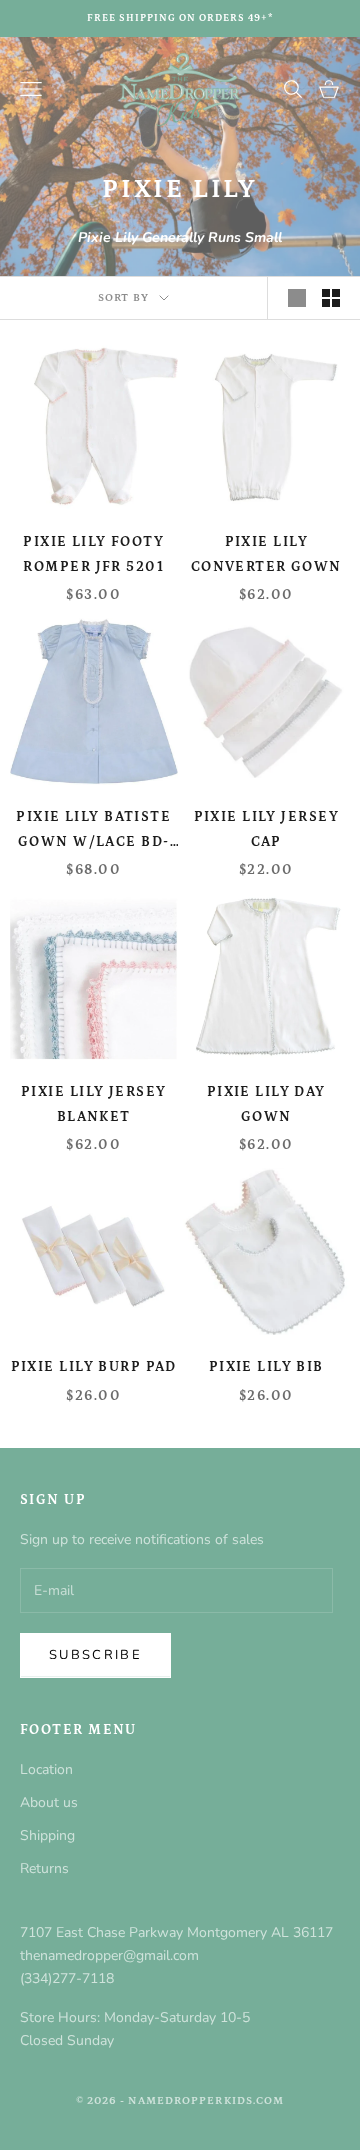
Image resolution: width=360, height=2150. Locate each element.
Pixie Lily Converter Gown (266, 554)
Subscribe (95, 1655)
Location (46, 1769)
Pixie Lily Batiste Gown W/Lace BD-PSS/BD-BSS (93, 831)
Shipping (47, 1835)
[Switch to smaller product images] (331, 298)
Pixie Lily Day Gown (266, 1104)
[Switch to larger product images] (297, 298)
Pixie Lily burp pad (94, 1367)
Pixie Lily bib (266, 1367)
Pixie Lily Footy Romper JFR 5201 (93, 554)
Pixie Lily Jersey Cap (266, 829)
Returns (44, 1868)
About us (49, 1802)
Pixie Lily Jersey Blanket (93, 1104)
